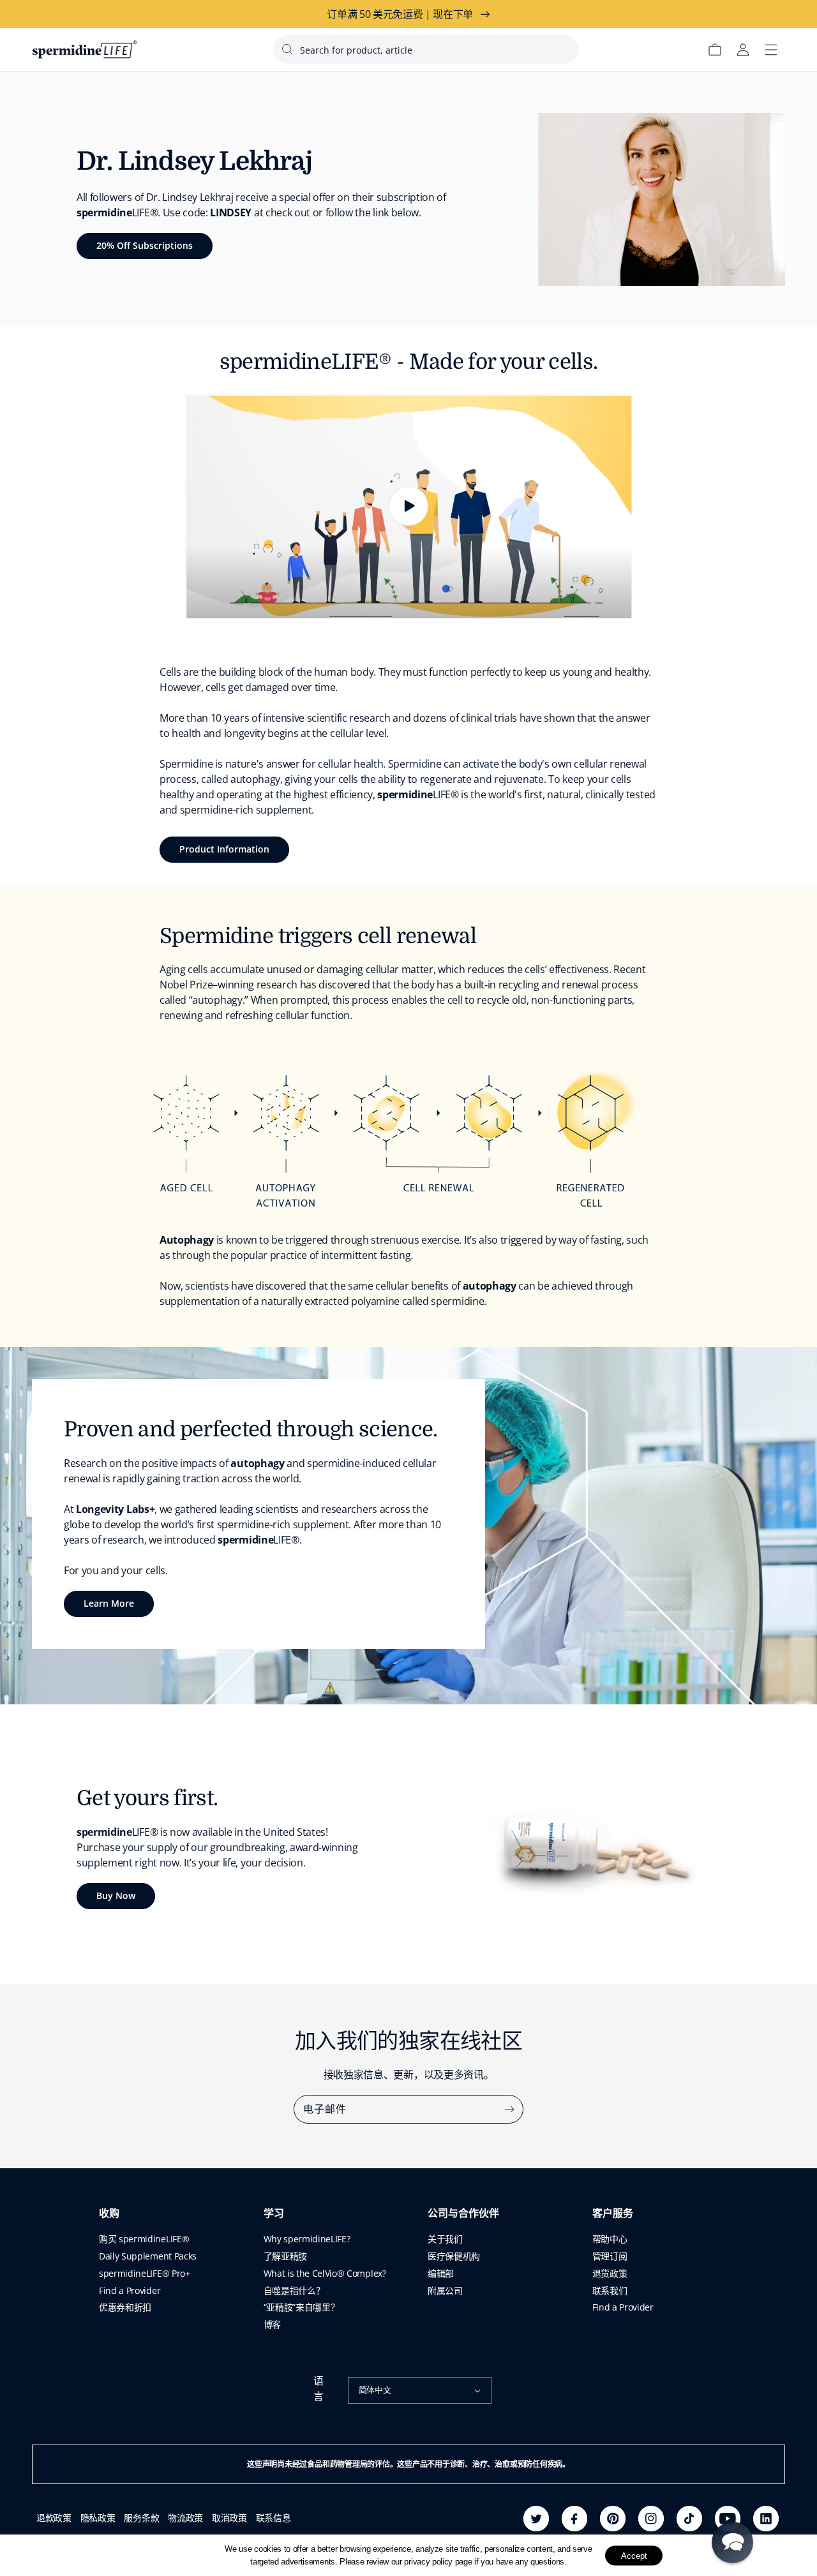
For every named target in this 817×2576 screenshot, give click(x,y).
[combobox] (426, 49)
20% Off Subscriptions (145, 245)
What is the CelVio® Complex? (325, 2273)
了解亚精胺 (285, 2256)
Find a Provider (130, 2290)
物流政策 (185, 2518)
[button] (732, 2542)
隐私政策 (98, 2518)
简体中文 (375, 2390)
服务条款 (141, 2518)
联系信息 (274, 2518)
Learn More (109, 1603)
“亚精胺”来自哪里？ (302, 2307)
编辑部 (441, 2273)
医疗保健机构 (454, 2256)
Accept (634, 2555)
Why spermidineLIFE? (307, 2239)
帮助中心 (610, 2239)
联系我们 (610, 2290)
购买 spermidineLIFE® (144, 2239)
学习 (274, 2214)
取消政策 (229, 2518)
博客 (272, 2324)
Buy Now (116, 1895)
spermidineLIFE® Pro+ (145, 2273)
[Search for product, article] (287, 49)
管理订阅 (610, 2256)
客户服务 (613, 2214)
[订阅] (509, 2109)
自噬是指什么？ (294, 2290)
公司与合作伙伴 (463, 2214)
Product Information (224, 849)
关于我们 (445, 2239)
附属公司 (445, 2290)
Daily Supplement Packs (148, 2256)
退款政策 (54, 2518)
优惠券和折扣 (125, 2307)
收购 (109, 2214)
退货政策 (610, 2273)
